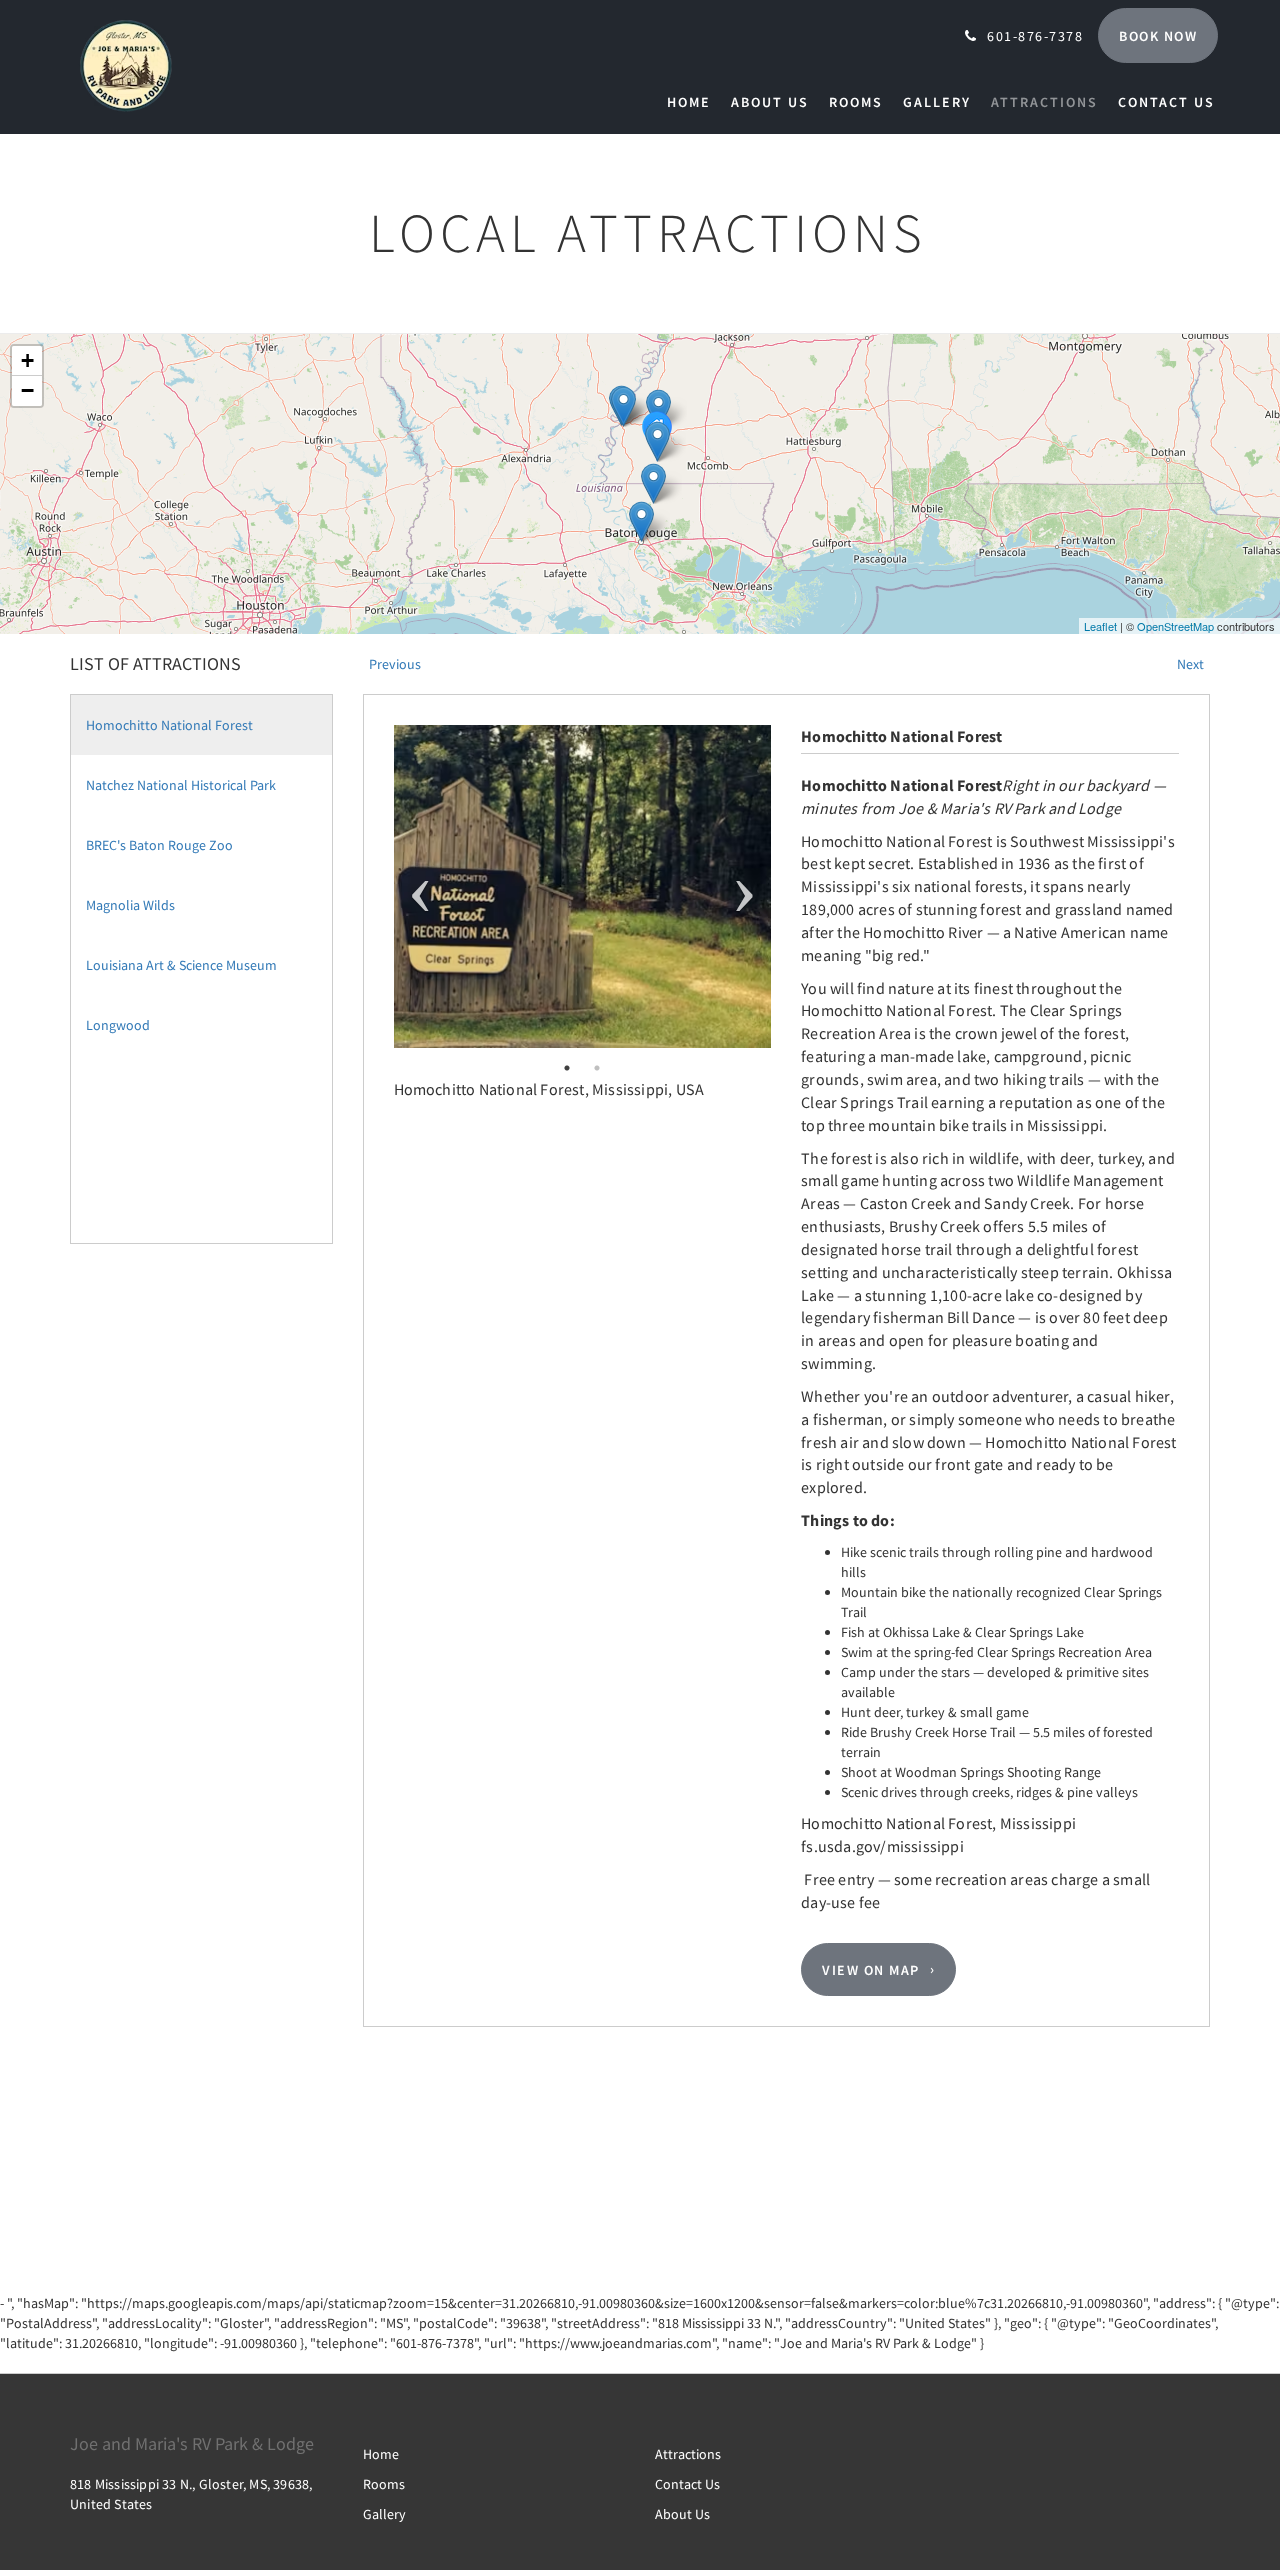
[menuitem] (694, 102)
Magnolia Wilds (130, 905)
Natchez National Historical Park (181, 785)
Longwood (118, 1025)
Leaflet (1100, 626)
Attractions (688, 2454)
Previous (420, 886)
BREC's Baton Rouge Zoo (159, 845)
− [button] (27, 390)
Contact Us (687, 2484)
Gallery (384, 2514)
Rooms (384, 2484)
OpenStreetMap (1175, 626)
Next (744, 886)
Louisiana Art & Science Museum (181, 965)
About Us (682, 2514)
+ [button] (27, 360)
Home (381, 2454)
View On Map (871, 1970)
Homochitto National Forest (169, 725)
